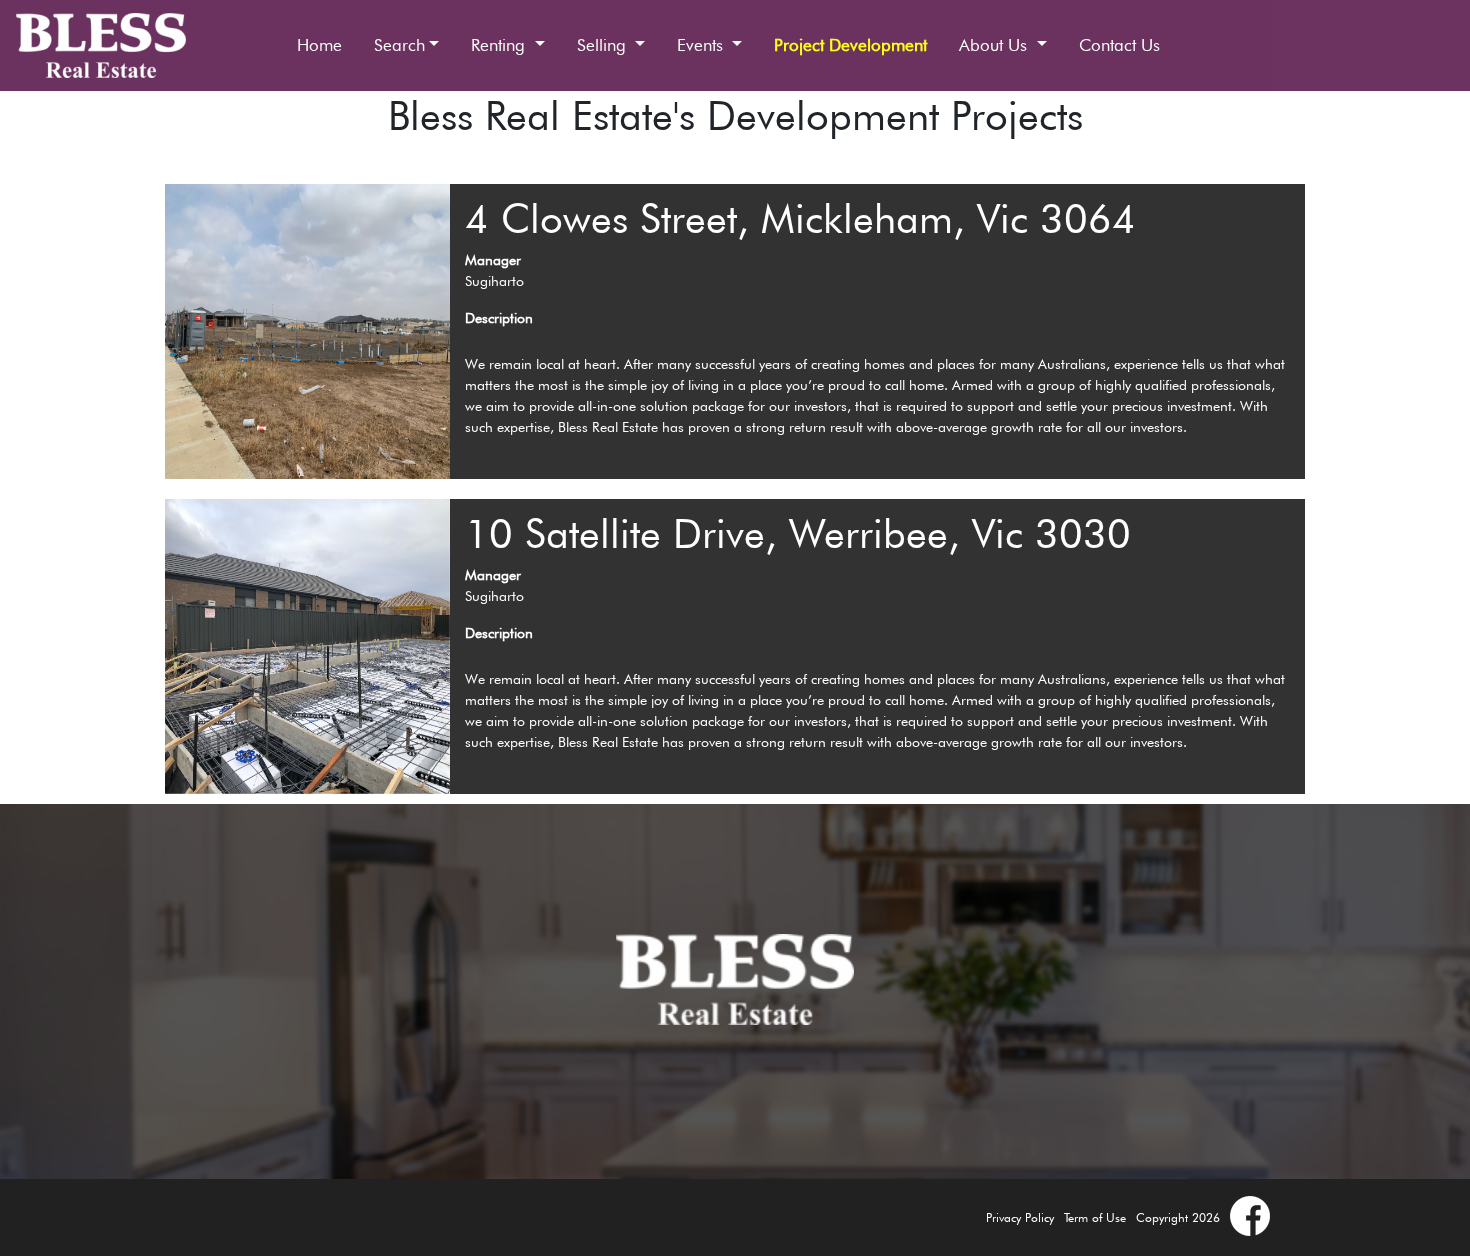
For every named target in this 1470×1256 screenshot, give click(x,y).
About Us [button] (995, 45)
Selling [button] (604, 45)
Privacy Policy (1020, 1217)
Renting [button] (500, 45)
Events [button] (702, 45)
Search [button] (399, 45)
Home (319, 45)
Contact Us (1119, 45)
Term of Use (1095, 1217)
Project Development (850, 45)
